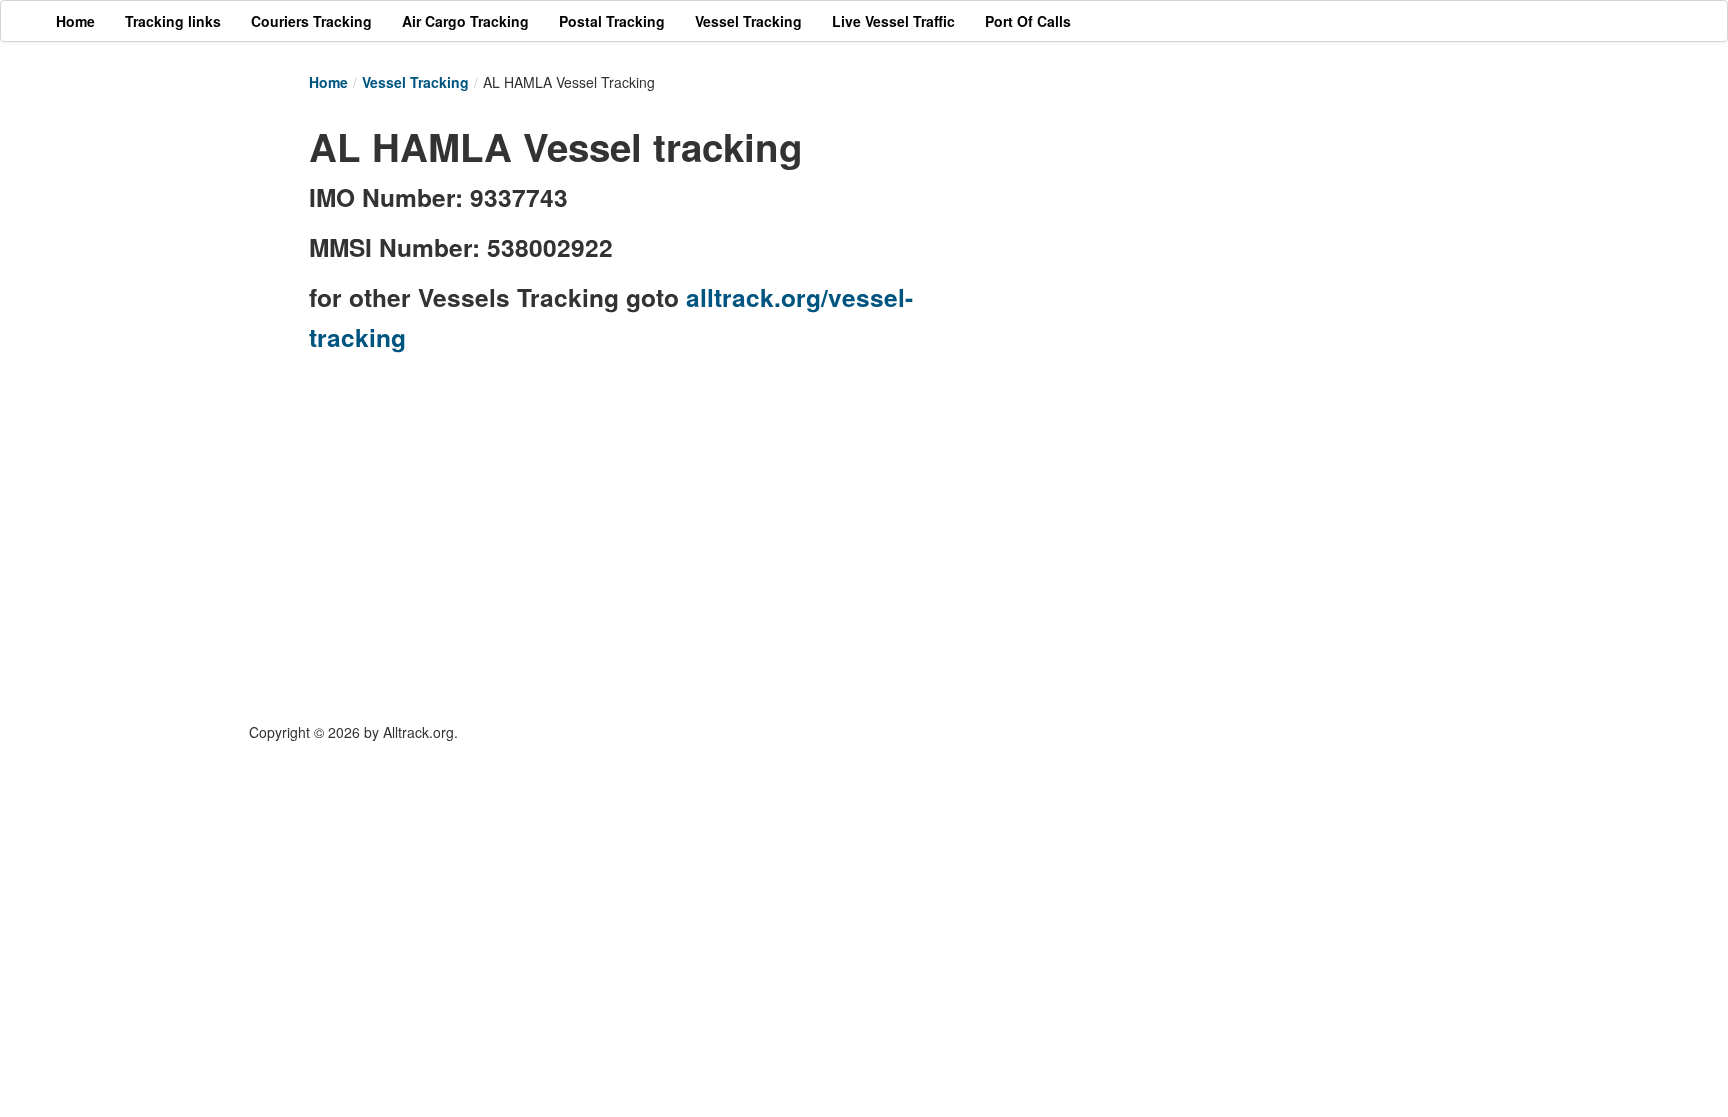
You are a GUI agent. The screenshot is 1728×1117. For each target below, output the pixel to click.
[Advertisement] (1194, 257)
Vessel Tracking (415, 82)
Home (328, 82)
